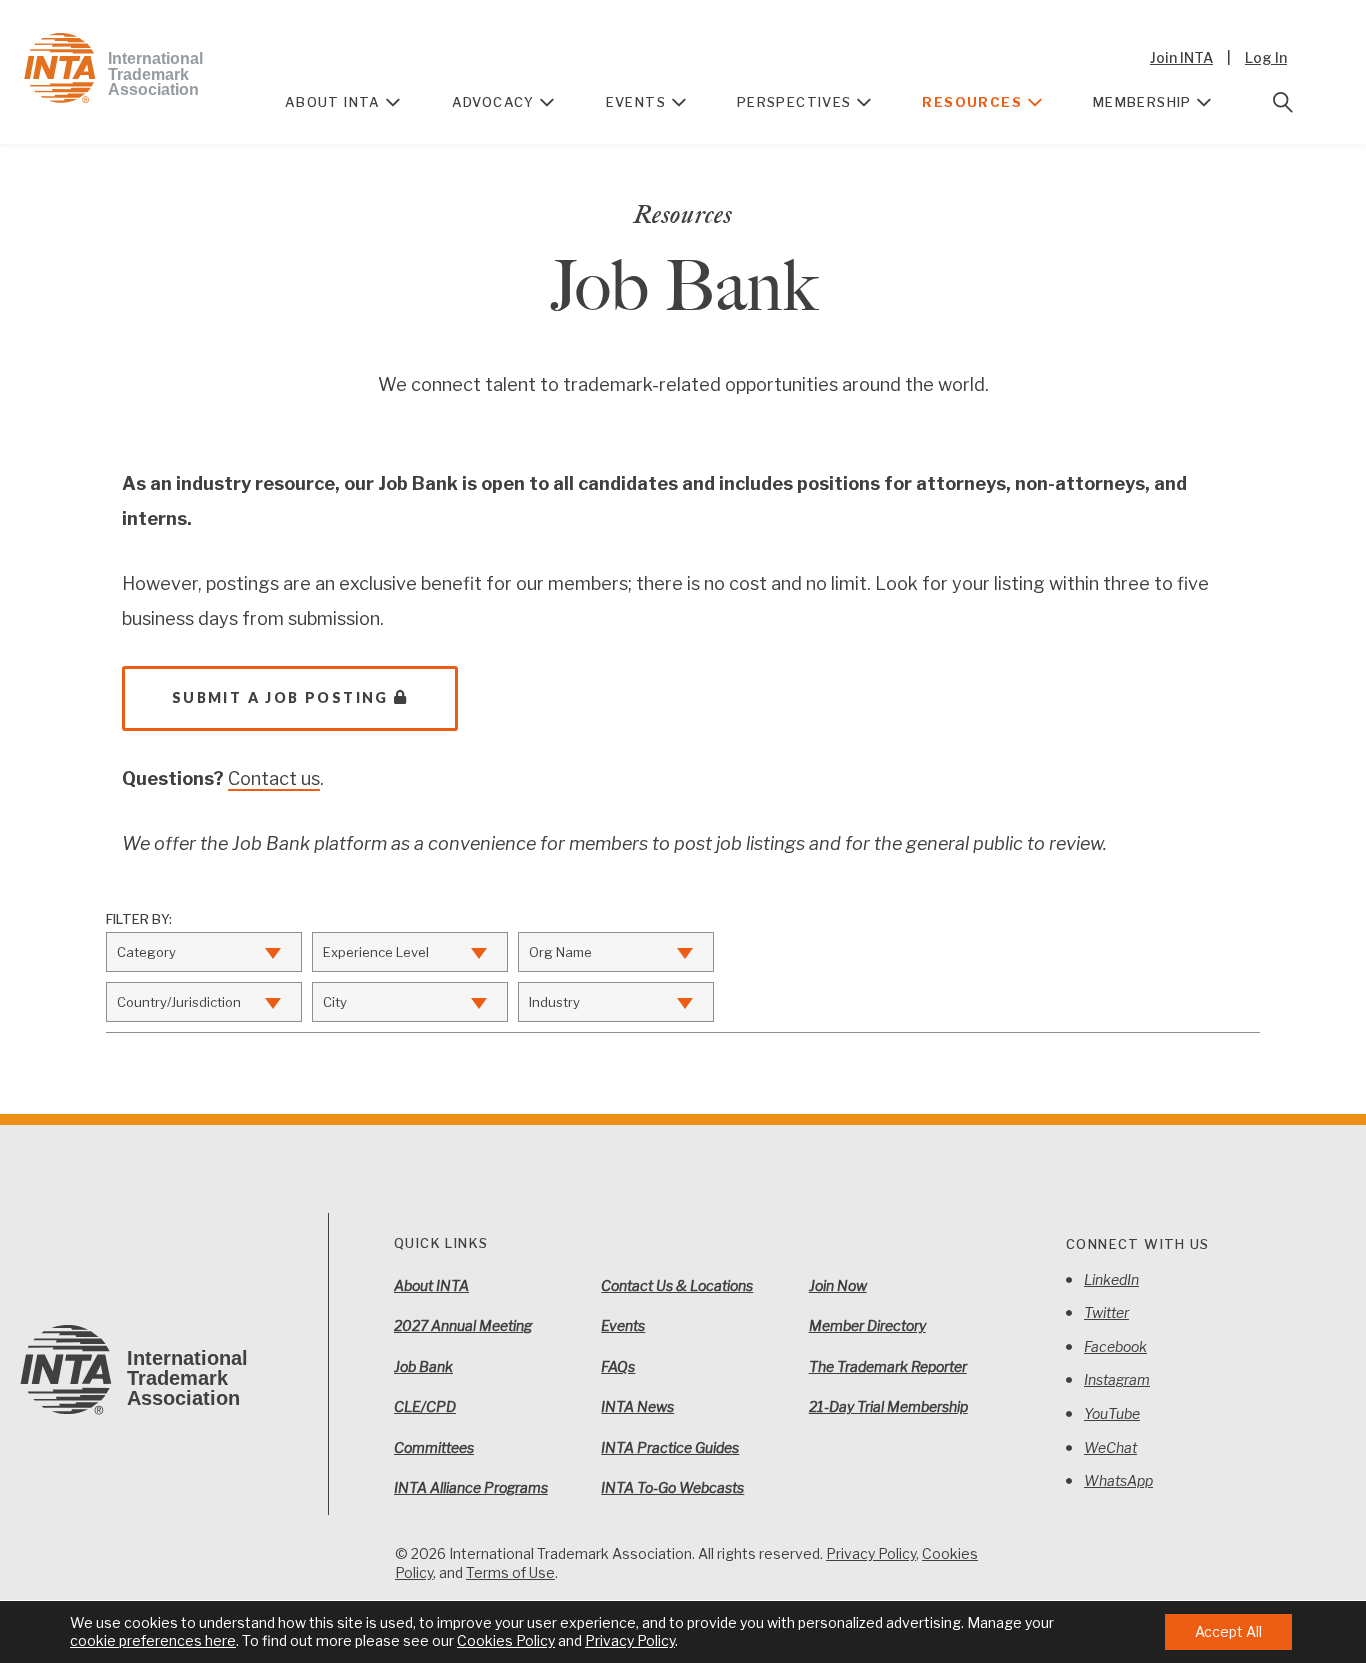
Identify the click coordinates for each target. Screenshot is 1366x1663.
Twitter (1106, 1312)
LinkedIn (1111, 1279)
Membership (1142, 102)
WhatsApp (1118, 1480)
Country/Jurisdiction (179, 1002)
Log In (1266, 57)
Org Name (560, 952)
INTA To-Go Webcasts (672, 1487)
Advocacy (493, 102)
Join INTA (1181, 57)
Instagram (1117, 1379)
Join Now (838, 1285)
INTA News (637, 1406)
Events (636, 102)
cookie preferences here (153, 1640)
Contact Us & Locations (677, 1285)
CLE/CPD (425, 1406)
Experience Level (376, 952)
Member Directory (867, 1325)
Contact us (274, 778)
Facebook (1115, 1346)
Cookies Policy (506, 1640)
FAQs (618, 1366)
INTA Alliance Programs (471, 1487)
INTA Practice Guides (670, 1447)
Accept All (1228, 1631)
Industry (554, 1002)
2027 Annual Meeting (463, 1325)
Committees (434, 1447)
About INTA (333, 102)
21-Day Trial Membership (888, 1406)
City (335, 1002)
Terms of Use (510, 1572)
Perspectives (794, 102)
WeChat (1110, 1447)
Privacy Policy (871, 1553)
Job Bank (423, 1366)
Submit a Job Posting (280, 697)
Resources (972, 102)
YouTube (1112, 1413)
